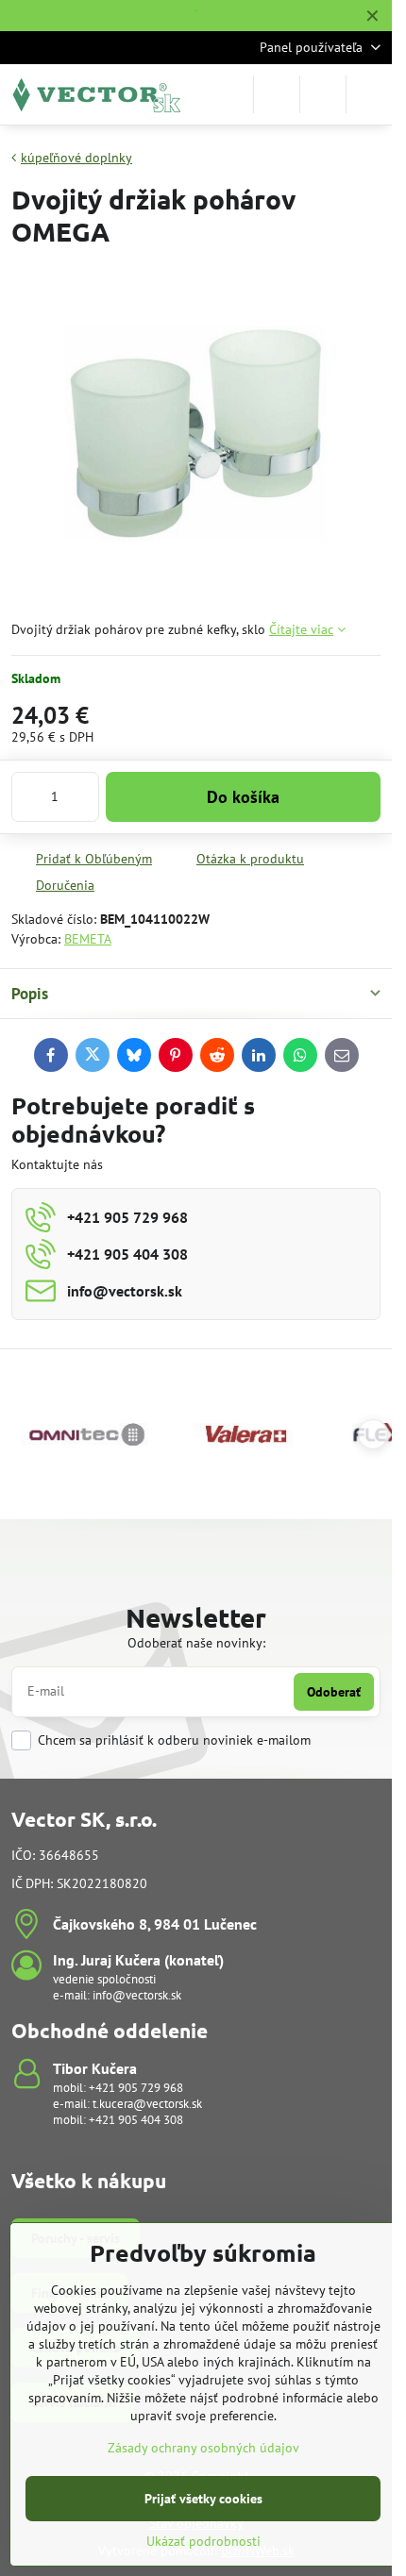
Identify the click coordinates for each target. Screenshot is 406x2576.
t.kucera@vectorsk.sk (147, 2104)
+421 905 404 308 (136, 2120)
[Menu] (369, 94)
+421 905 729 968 (136, 2088)
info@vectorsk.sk (137, 1995)
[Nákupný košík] (323, 94)
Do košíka (243, 797)
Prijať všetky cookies (203, 2499)
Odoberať (334, 1692)
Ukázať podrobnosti (203, 2541)
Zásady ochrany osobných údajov (203, 2448)
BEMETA (88, 939)
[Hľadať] (277, 94)
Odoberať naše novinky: (196, 1643)
